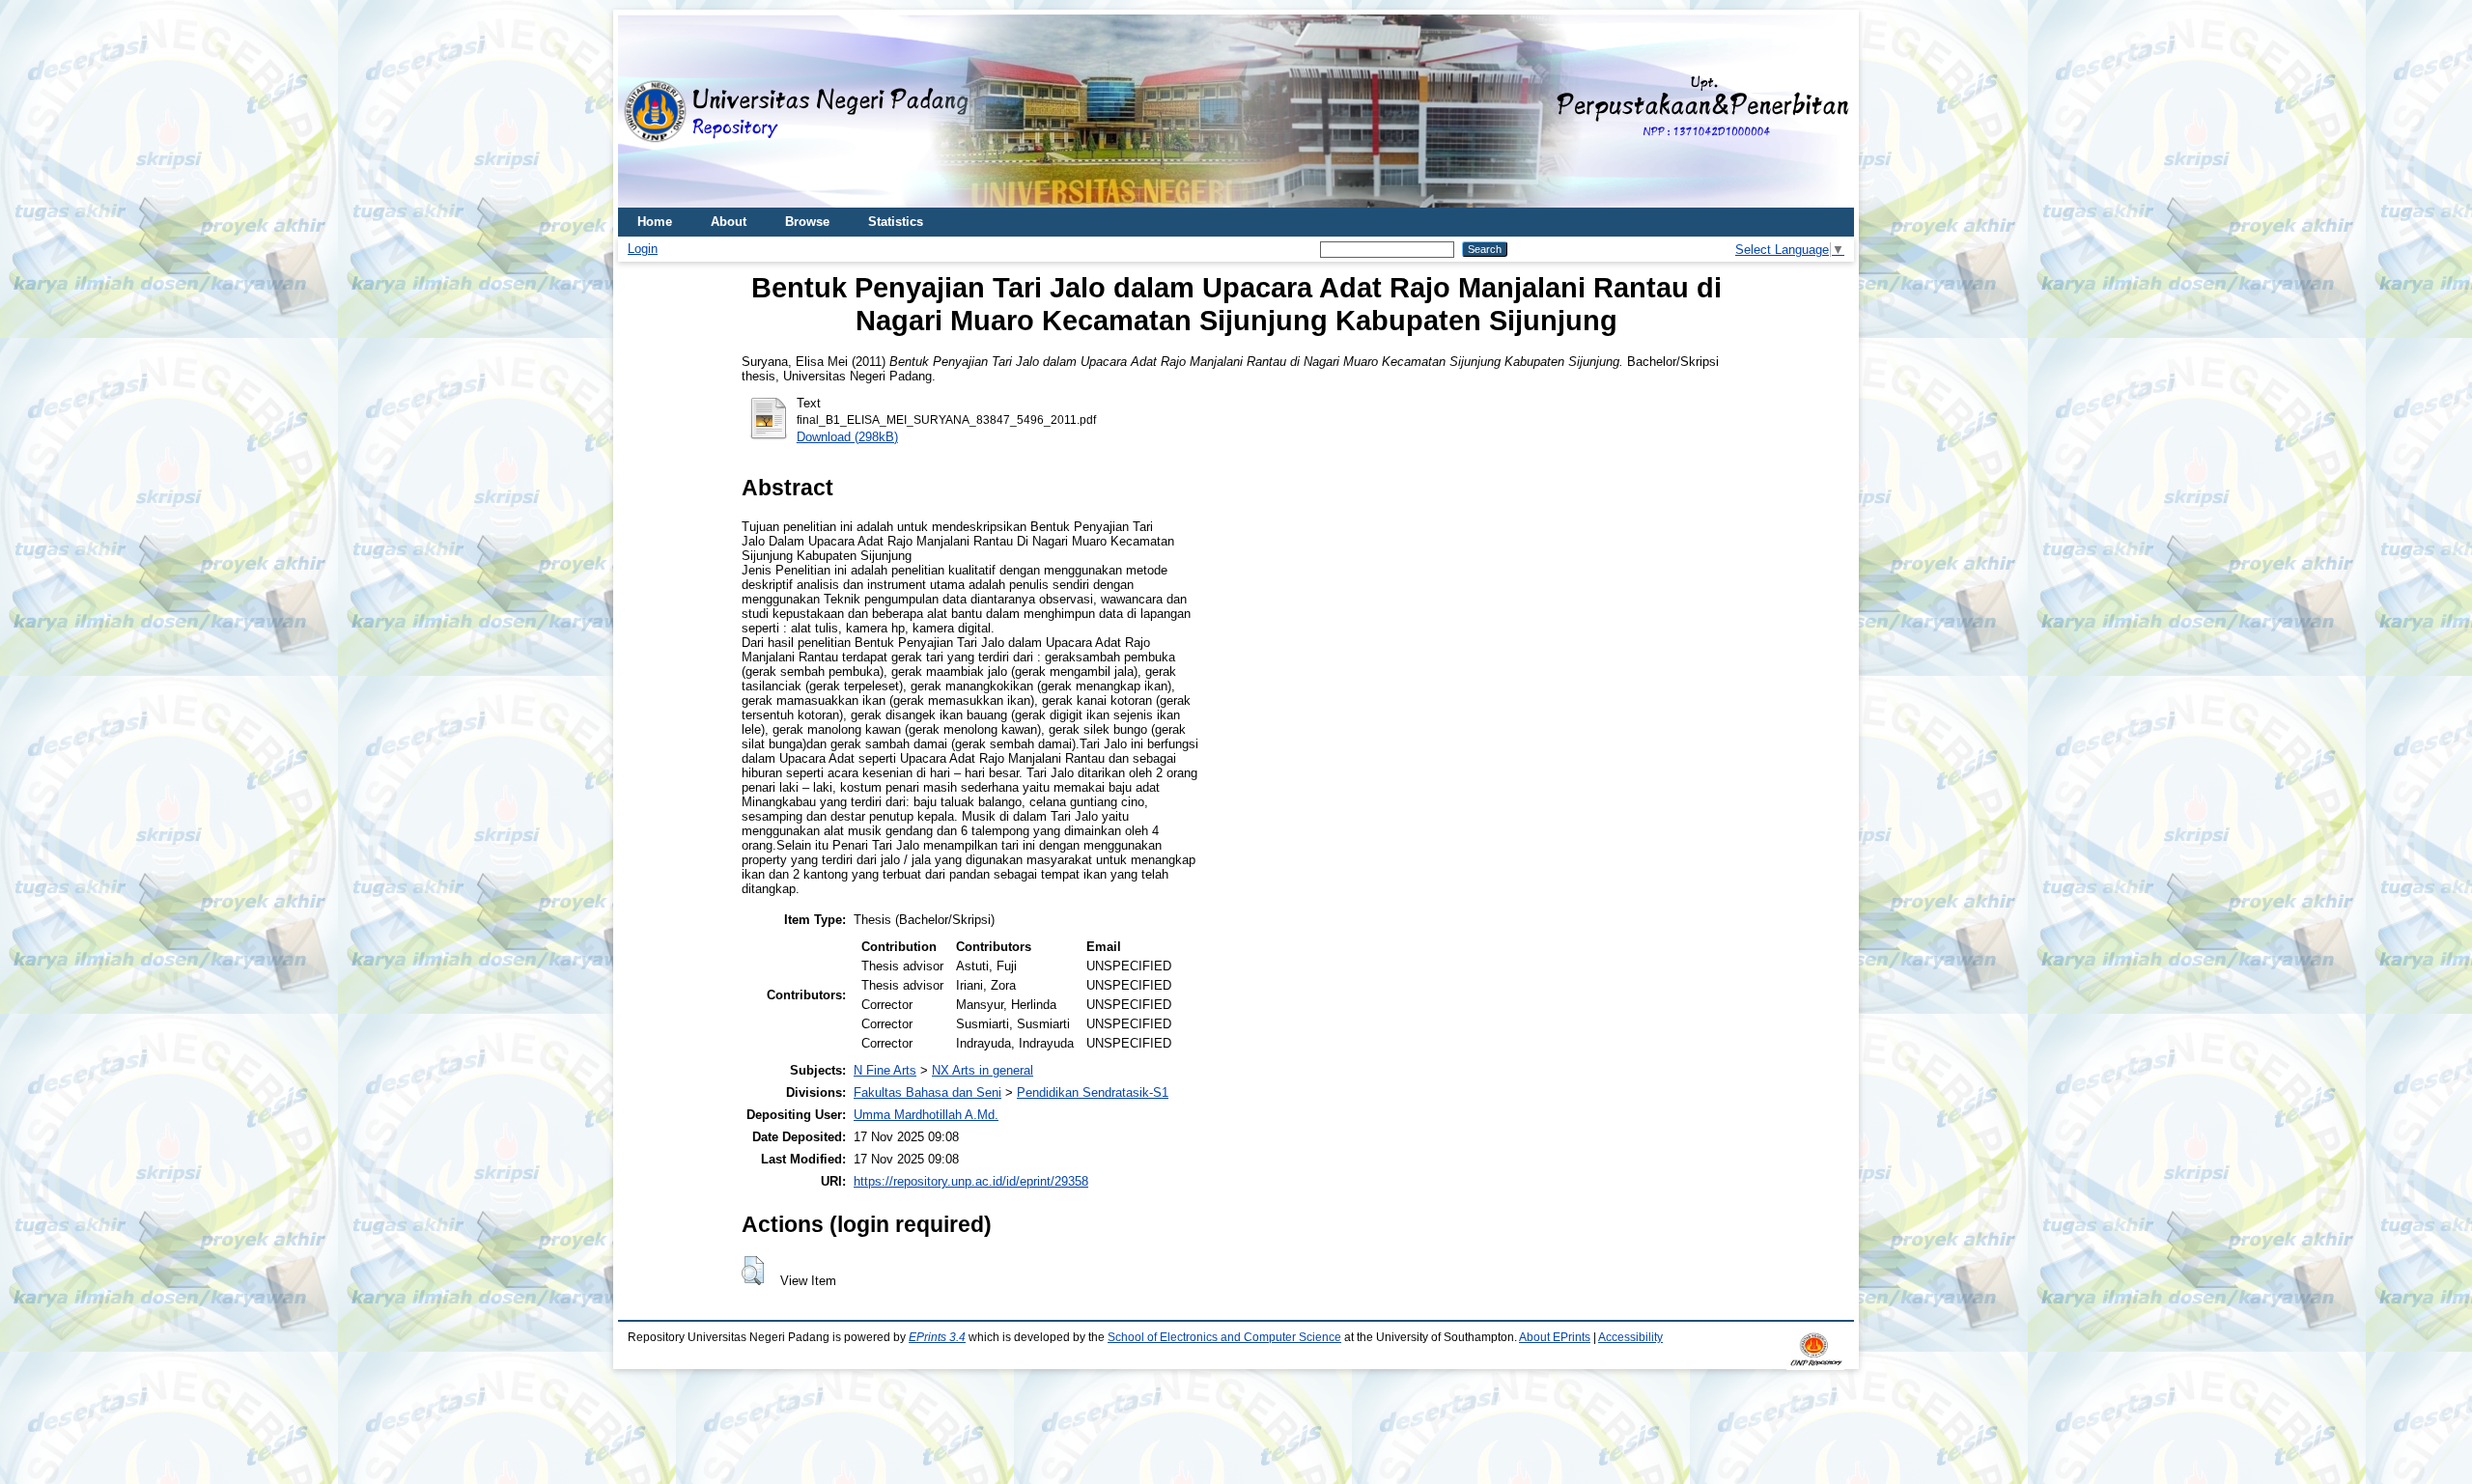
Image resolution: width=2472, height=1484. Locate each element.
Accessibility (1630, 1337)
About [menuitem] (729, 222)
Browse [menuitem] (807, 222)
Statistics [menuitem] (896, 222)
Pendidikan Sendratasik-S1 (1093, 1092)
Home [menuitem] (655, 222)
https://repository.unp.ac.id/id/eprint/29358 (971, 1181)
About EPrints (1555, 1337)
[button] (753, 1271)
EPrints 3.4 (937, 1337)
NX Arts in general (983, 1070)
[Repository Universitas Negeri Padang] (647, 112)
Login (643, 249)
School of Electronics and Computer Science (1224, 1337)
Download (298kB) (847, 437)
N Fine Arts (885, 1070)
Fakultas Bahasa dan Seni (927, 1092)
